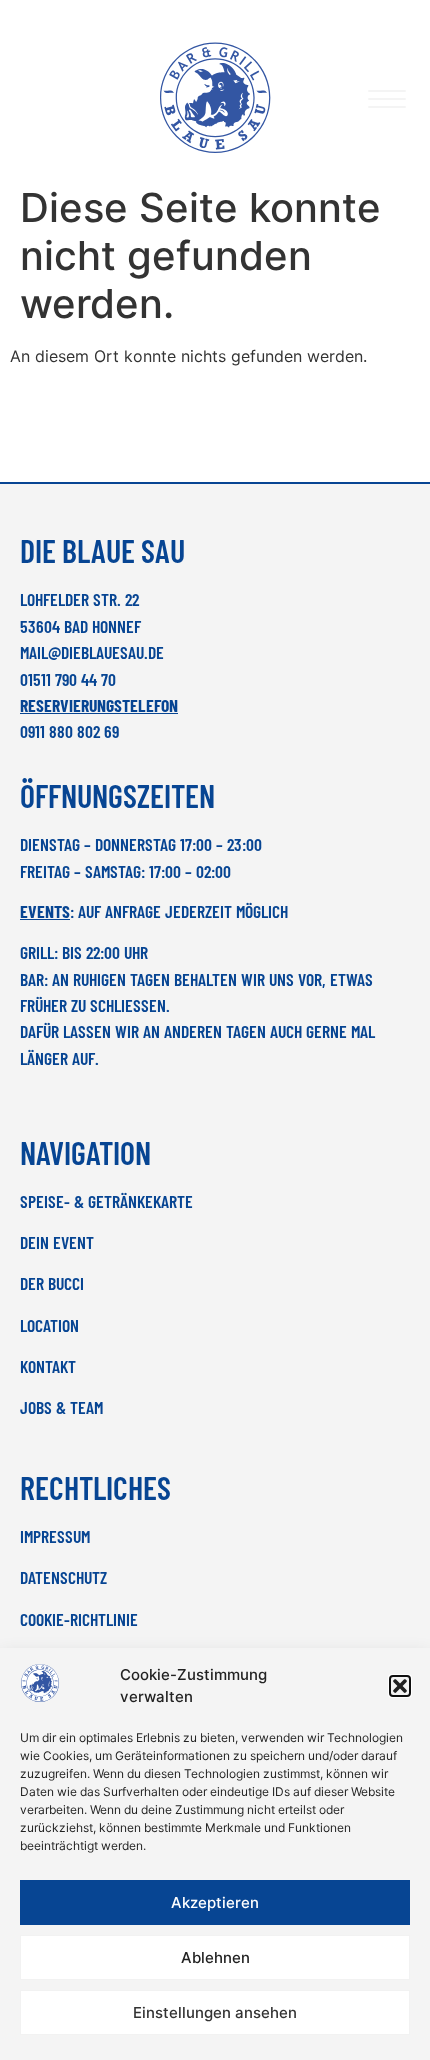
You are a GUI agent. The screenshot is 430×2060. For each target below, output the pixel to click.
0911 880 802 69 (69, 731)
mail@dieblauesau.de (92, 652)
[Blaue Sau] (215, 98)
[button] (400, 1686)
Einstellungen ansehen (215, 2012)
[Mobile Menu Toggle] (387, 99)
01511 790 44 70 (68, 679)
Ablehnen (215, 1957)
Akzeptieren (215, 1902)
